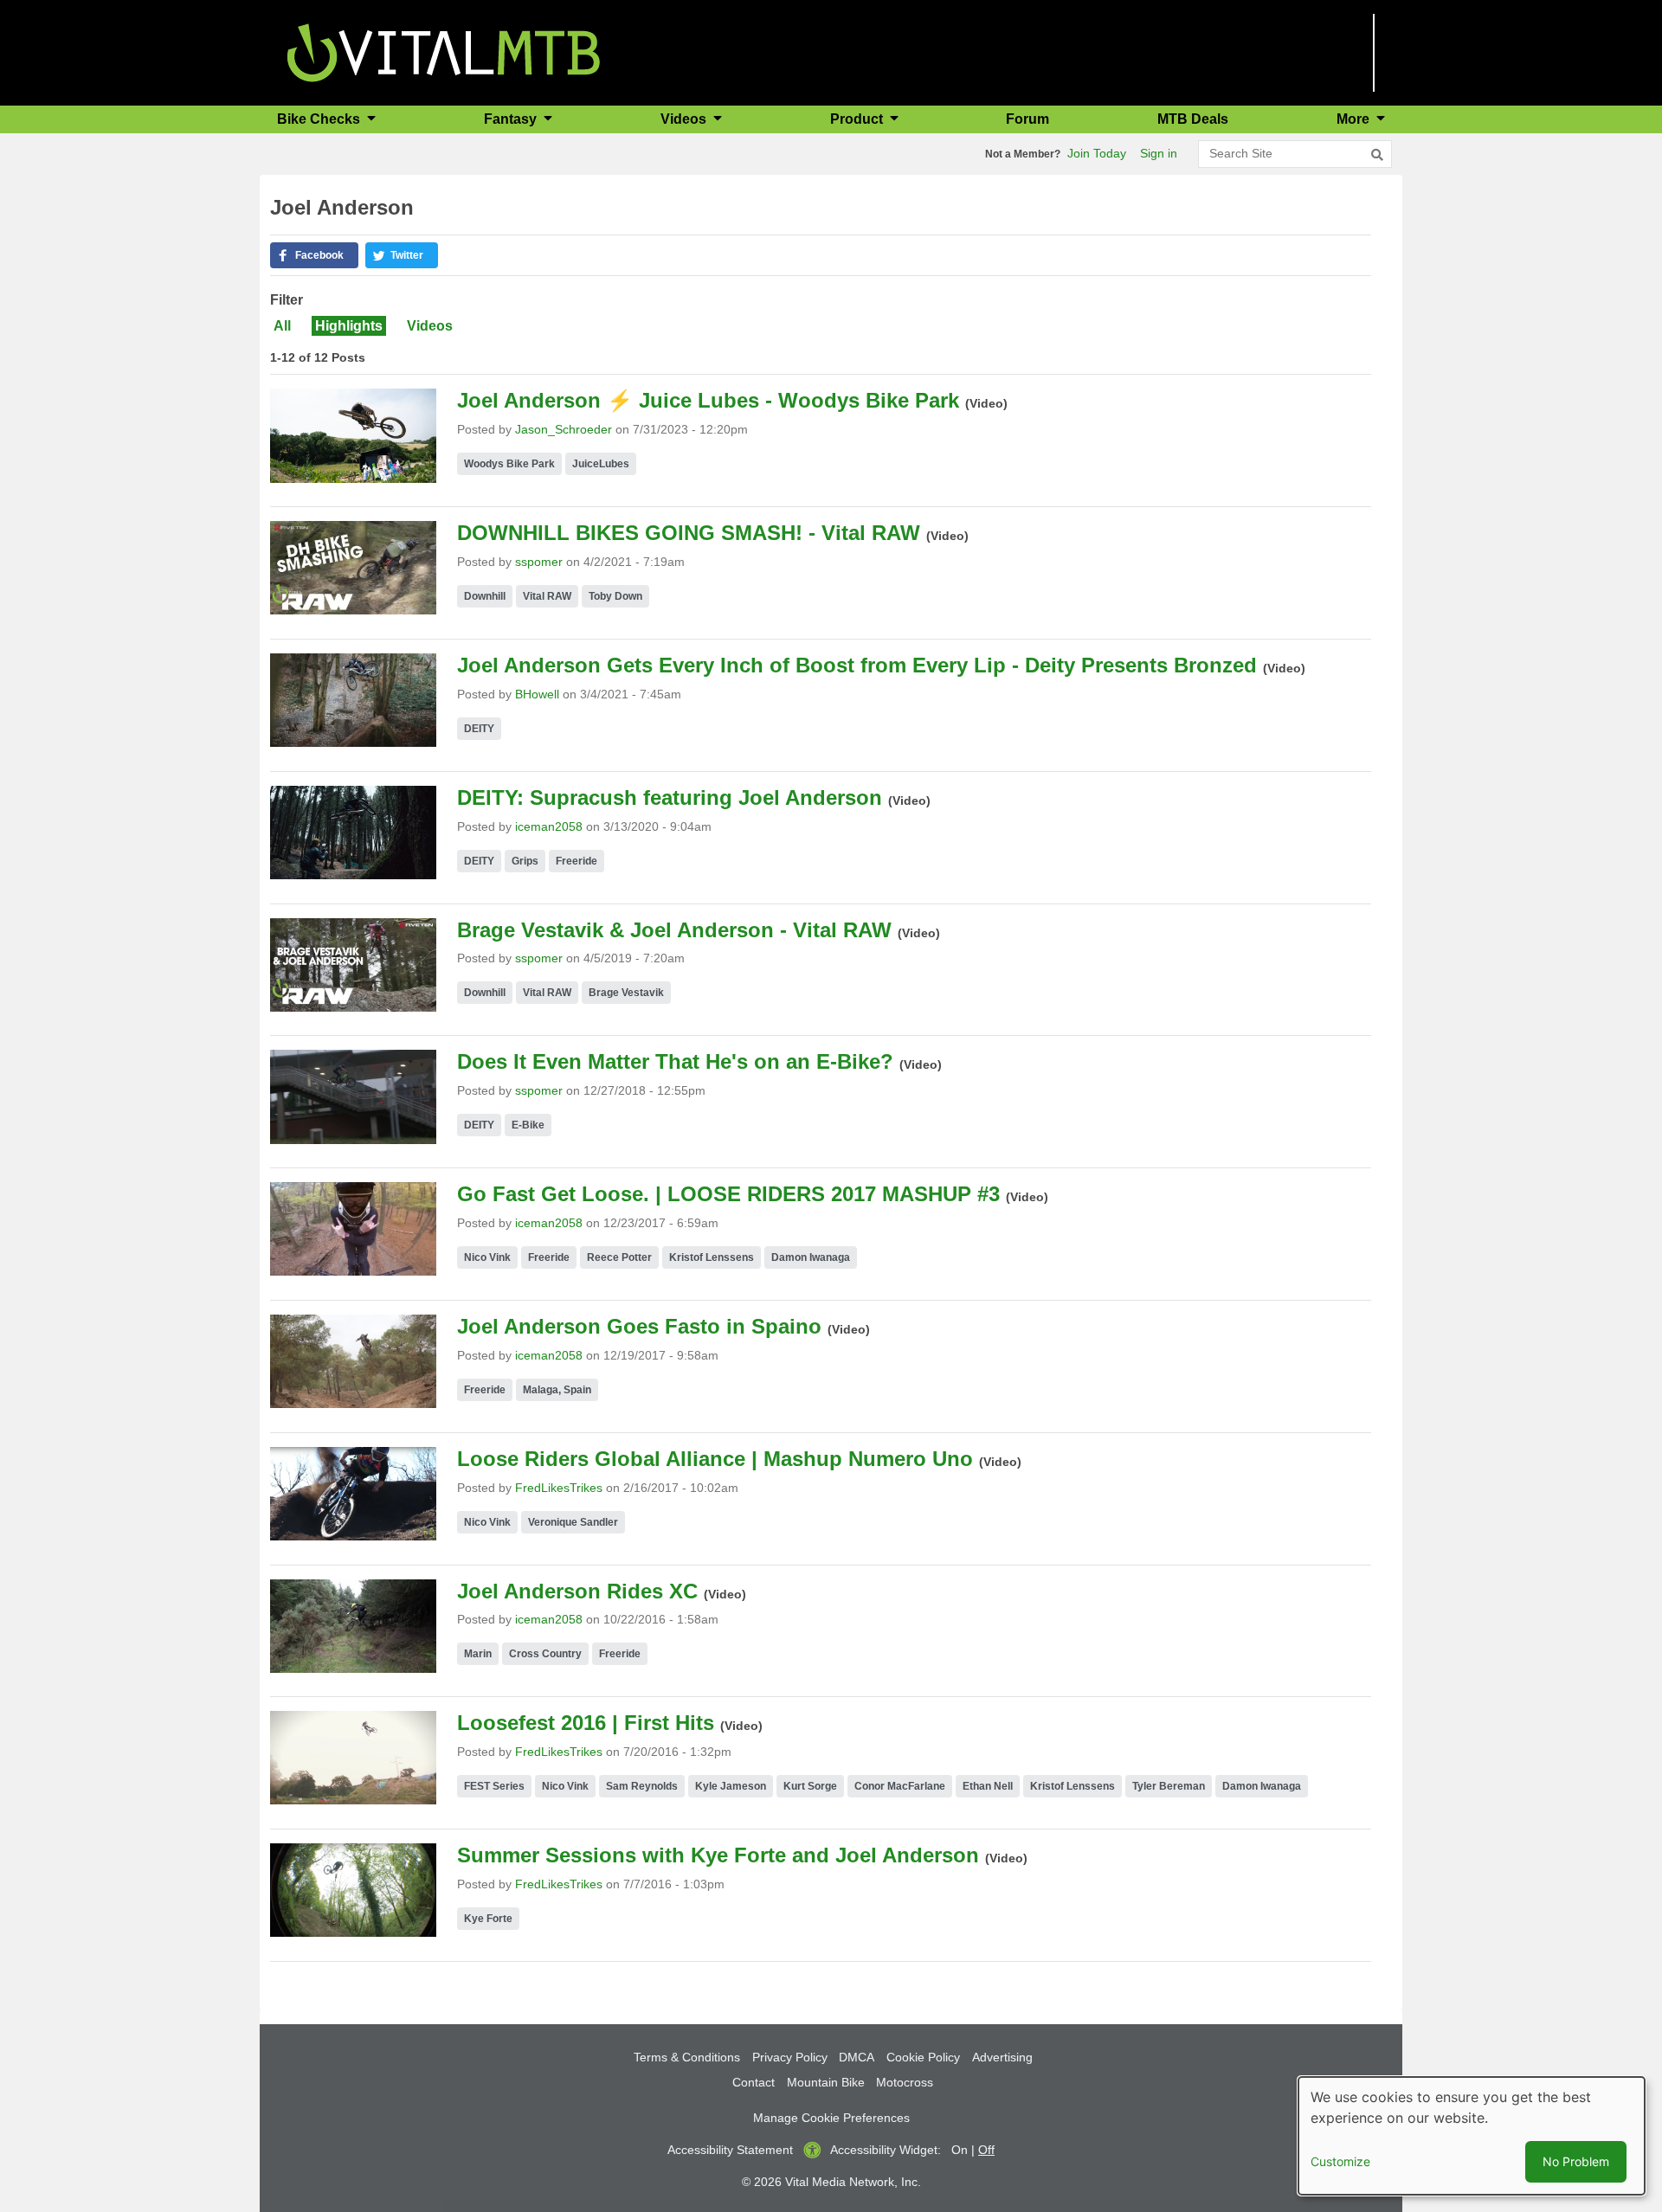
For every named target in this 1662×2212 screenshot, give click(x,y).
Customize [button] (1340, 2161)
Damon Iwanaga (811, 1257)
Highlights (349, 326)
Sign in (1159, 153)
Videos (430, 326)
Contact (754, 2082)
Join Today (1097, 153)
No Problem (1576, 2161)
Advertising (1002, 2057)
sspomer (539, 562)
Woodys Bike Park (509, 464)
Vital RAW (547, 596)
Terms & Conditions (687, 2057)
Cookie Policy (923, 2057)
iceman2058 (549, 826)
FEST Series (494, 1786)
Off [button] (986, 2150)
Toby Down (615, 596)
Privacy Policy (790, 2057)
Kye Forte (488, 1919)
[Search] (1377, 155)
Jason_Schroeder (564, 429)
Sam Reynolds (642, 1786)
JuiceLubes (601, 464)
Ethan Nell (988, 1786)
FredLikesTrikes (559, 1488)
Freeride (577, 861)
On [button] (960, 2150)
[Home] (444, 51)
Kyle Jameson (731, 1786)
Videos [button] (685, 119)
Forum (1027, 119)
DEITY (479, 729)
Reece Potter (619, 1257)
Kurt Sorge (810, 1786)
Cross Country (545, 1654)
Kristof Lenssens (712, 1257)
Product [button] (858, 119)
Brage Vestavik (626, 993)
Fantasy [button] (512, 119)
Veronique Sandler (573, 1522)
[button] (314, 255)
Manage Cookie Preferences (831, 2118)
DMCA (857, 2057)
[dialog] (1472, 2136)
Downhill (485, 596)
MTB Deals (1193, 119)
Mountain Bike (826, 2082)
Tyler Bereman (1169, 1786)
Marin (478, 1654)
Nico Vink (487, 1257)
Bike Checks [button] (320, 119)
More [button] (1355, 119)
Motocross (905, 2082)
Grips (525, 861)
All (282, 326)
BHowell (537, 694)
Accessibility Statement (730, 2150)
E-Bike (528, 1125)
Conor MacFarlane (900, 1786)
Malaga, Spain (557, 1390)
